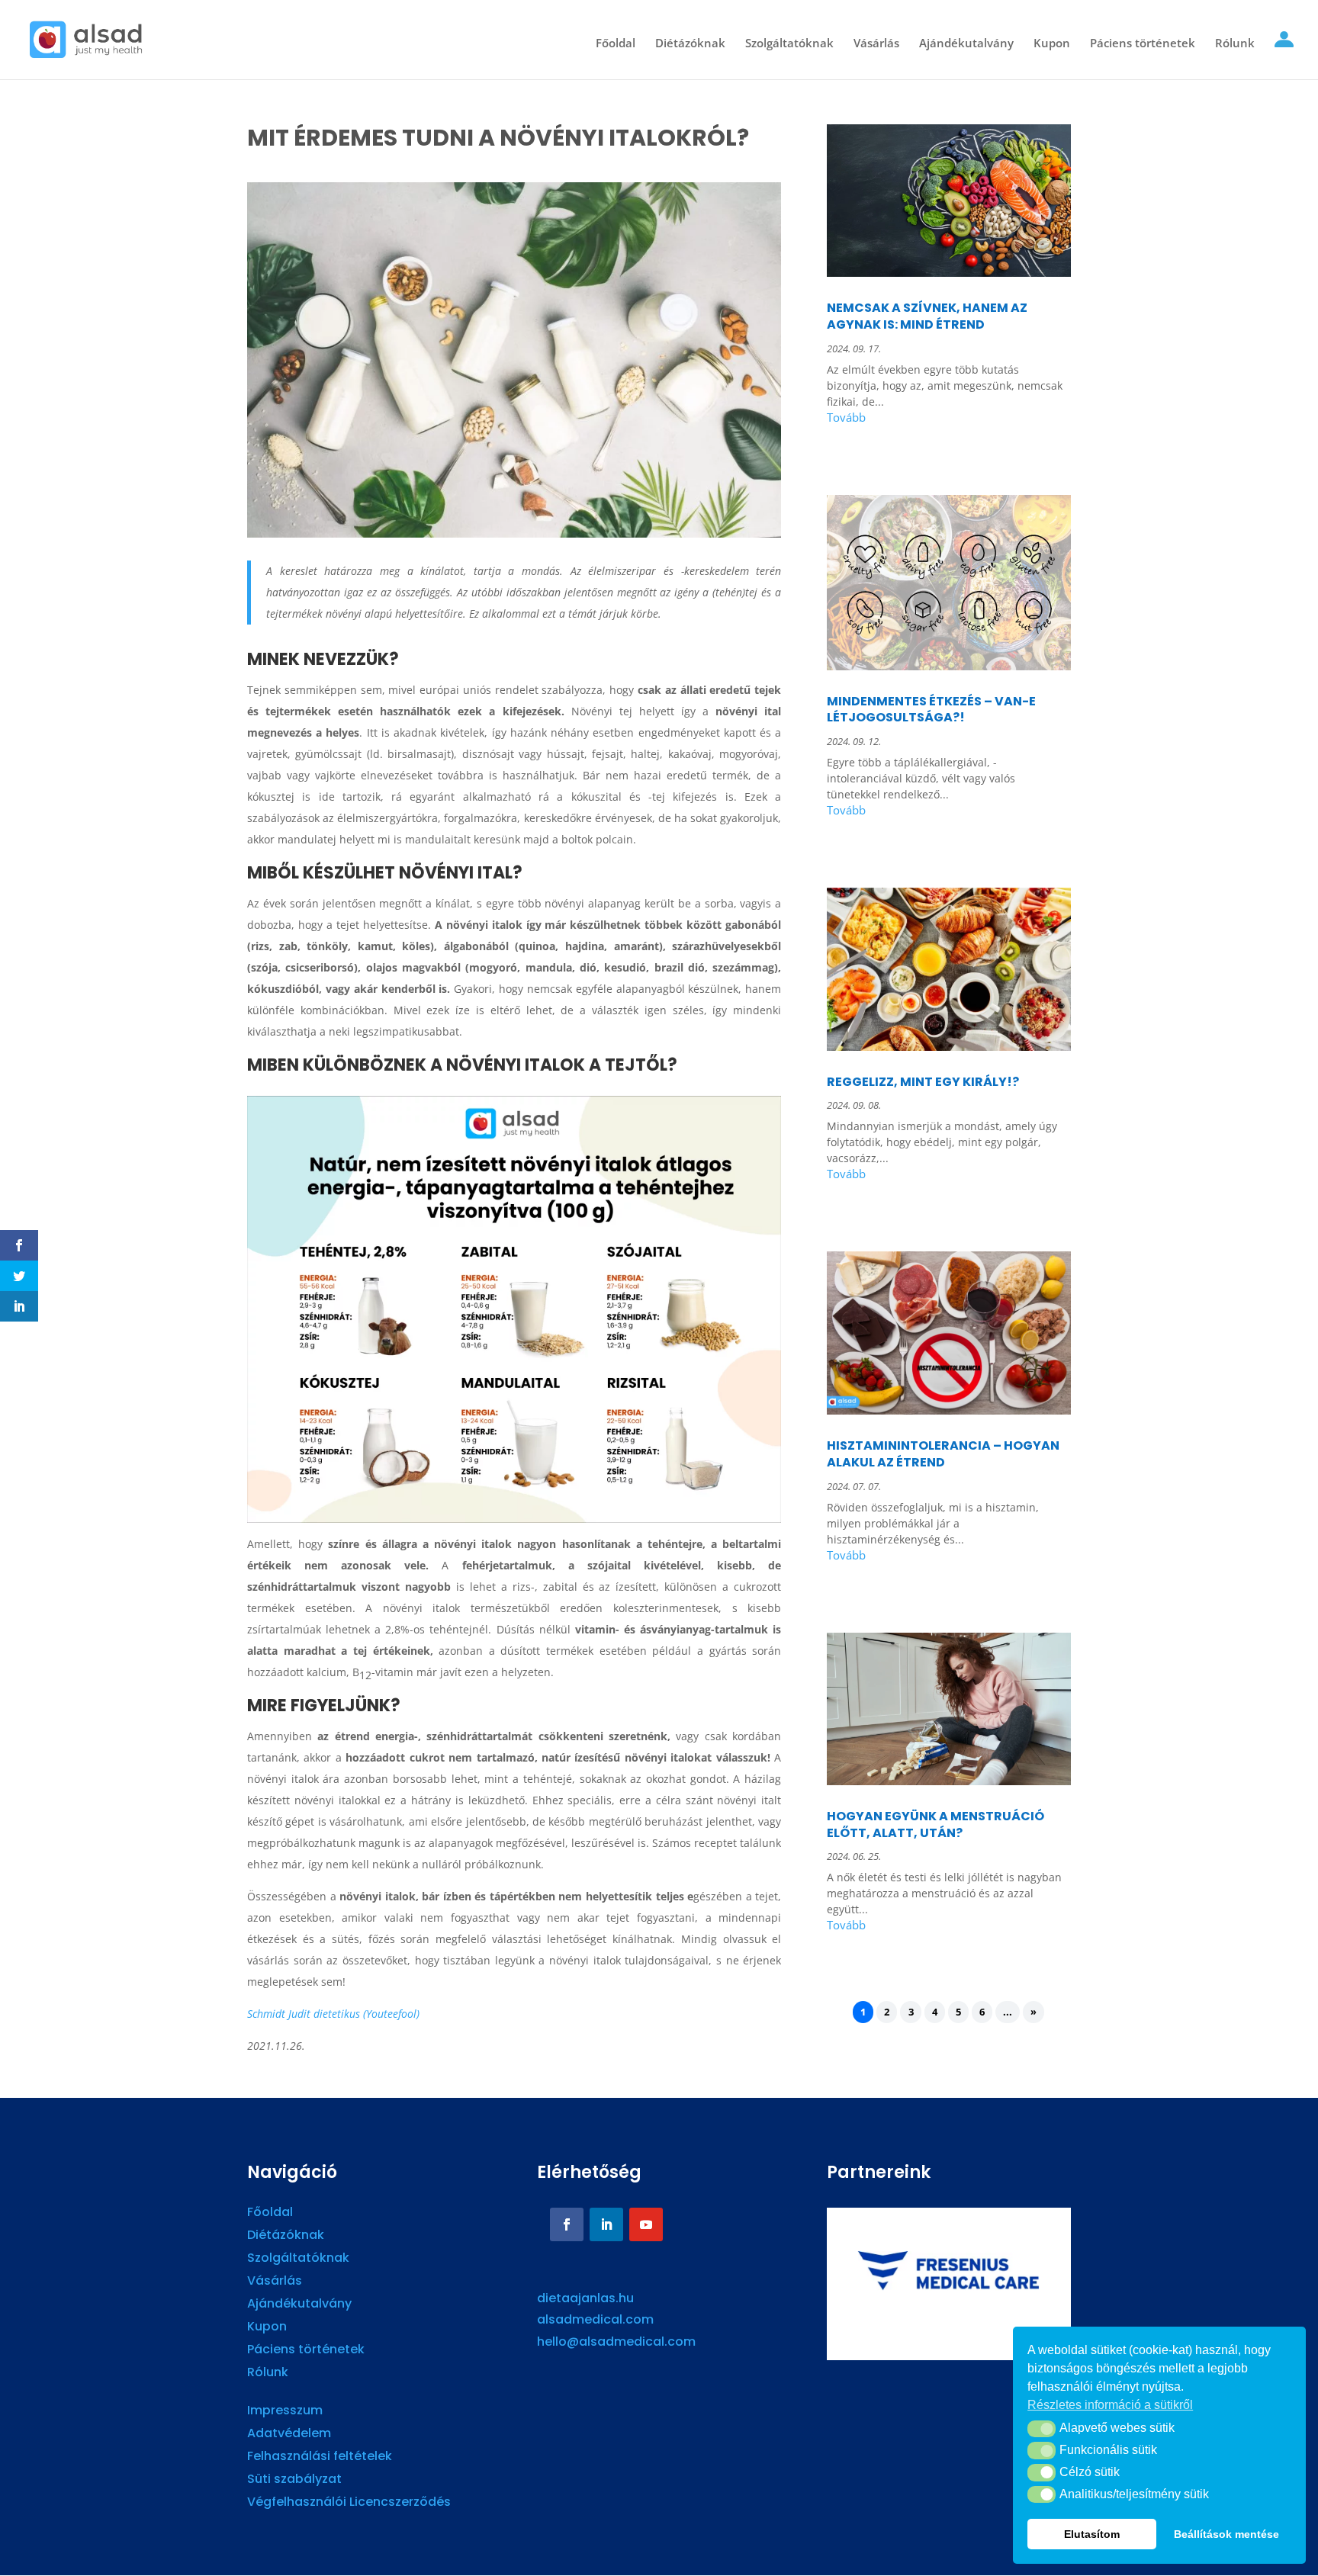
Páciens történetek (1143, 44)
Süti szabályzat (294, 2481)
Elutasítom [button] (1092, 2534)
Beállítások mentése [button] (1226, 2534)
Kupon (1052, 44)
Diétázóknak (690, 44)
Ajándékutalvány (966, 44)
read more (949, 420)
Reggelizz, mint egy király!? (923, 1082)
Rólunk (1235, 44)
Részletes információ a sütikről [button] (1110, 2405)
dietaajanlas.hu (585, 2298)
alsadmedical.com (595, 2319)
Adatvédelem (289, 2435)
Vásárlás (876, 44)
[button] (1042, 2429)
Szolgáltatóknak (789, 44)
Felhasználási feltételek (320, 2458)
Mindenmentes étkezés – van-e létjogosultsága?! (931, 710)
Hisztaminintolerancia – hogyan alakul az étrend (943, 1454)
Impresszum (285, 2412)
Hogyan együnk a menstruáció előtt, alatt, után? (935, 1824)
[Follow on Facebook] (567, 2224)
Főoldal (616, 44)
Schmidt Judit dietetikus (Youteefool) (333, 2014)
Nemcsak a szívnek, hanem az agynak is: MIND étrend (927, 316)
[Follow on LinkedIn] (606, 2224)
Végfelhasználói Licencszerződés (349, 2504)
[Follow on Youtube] (646, 2224)
